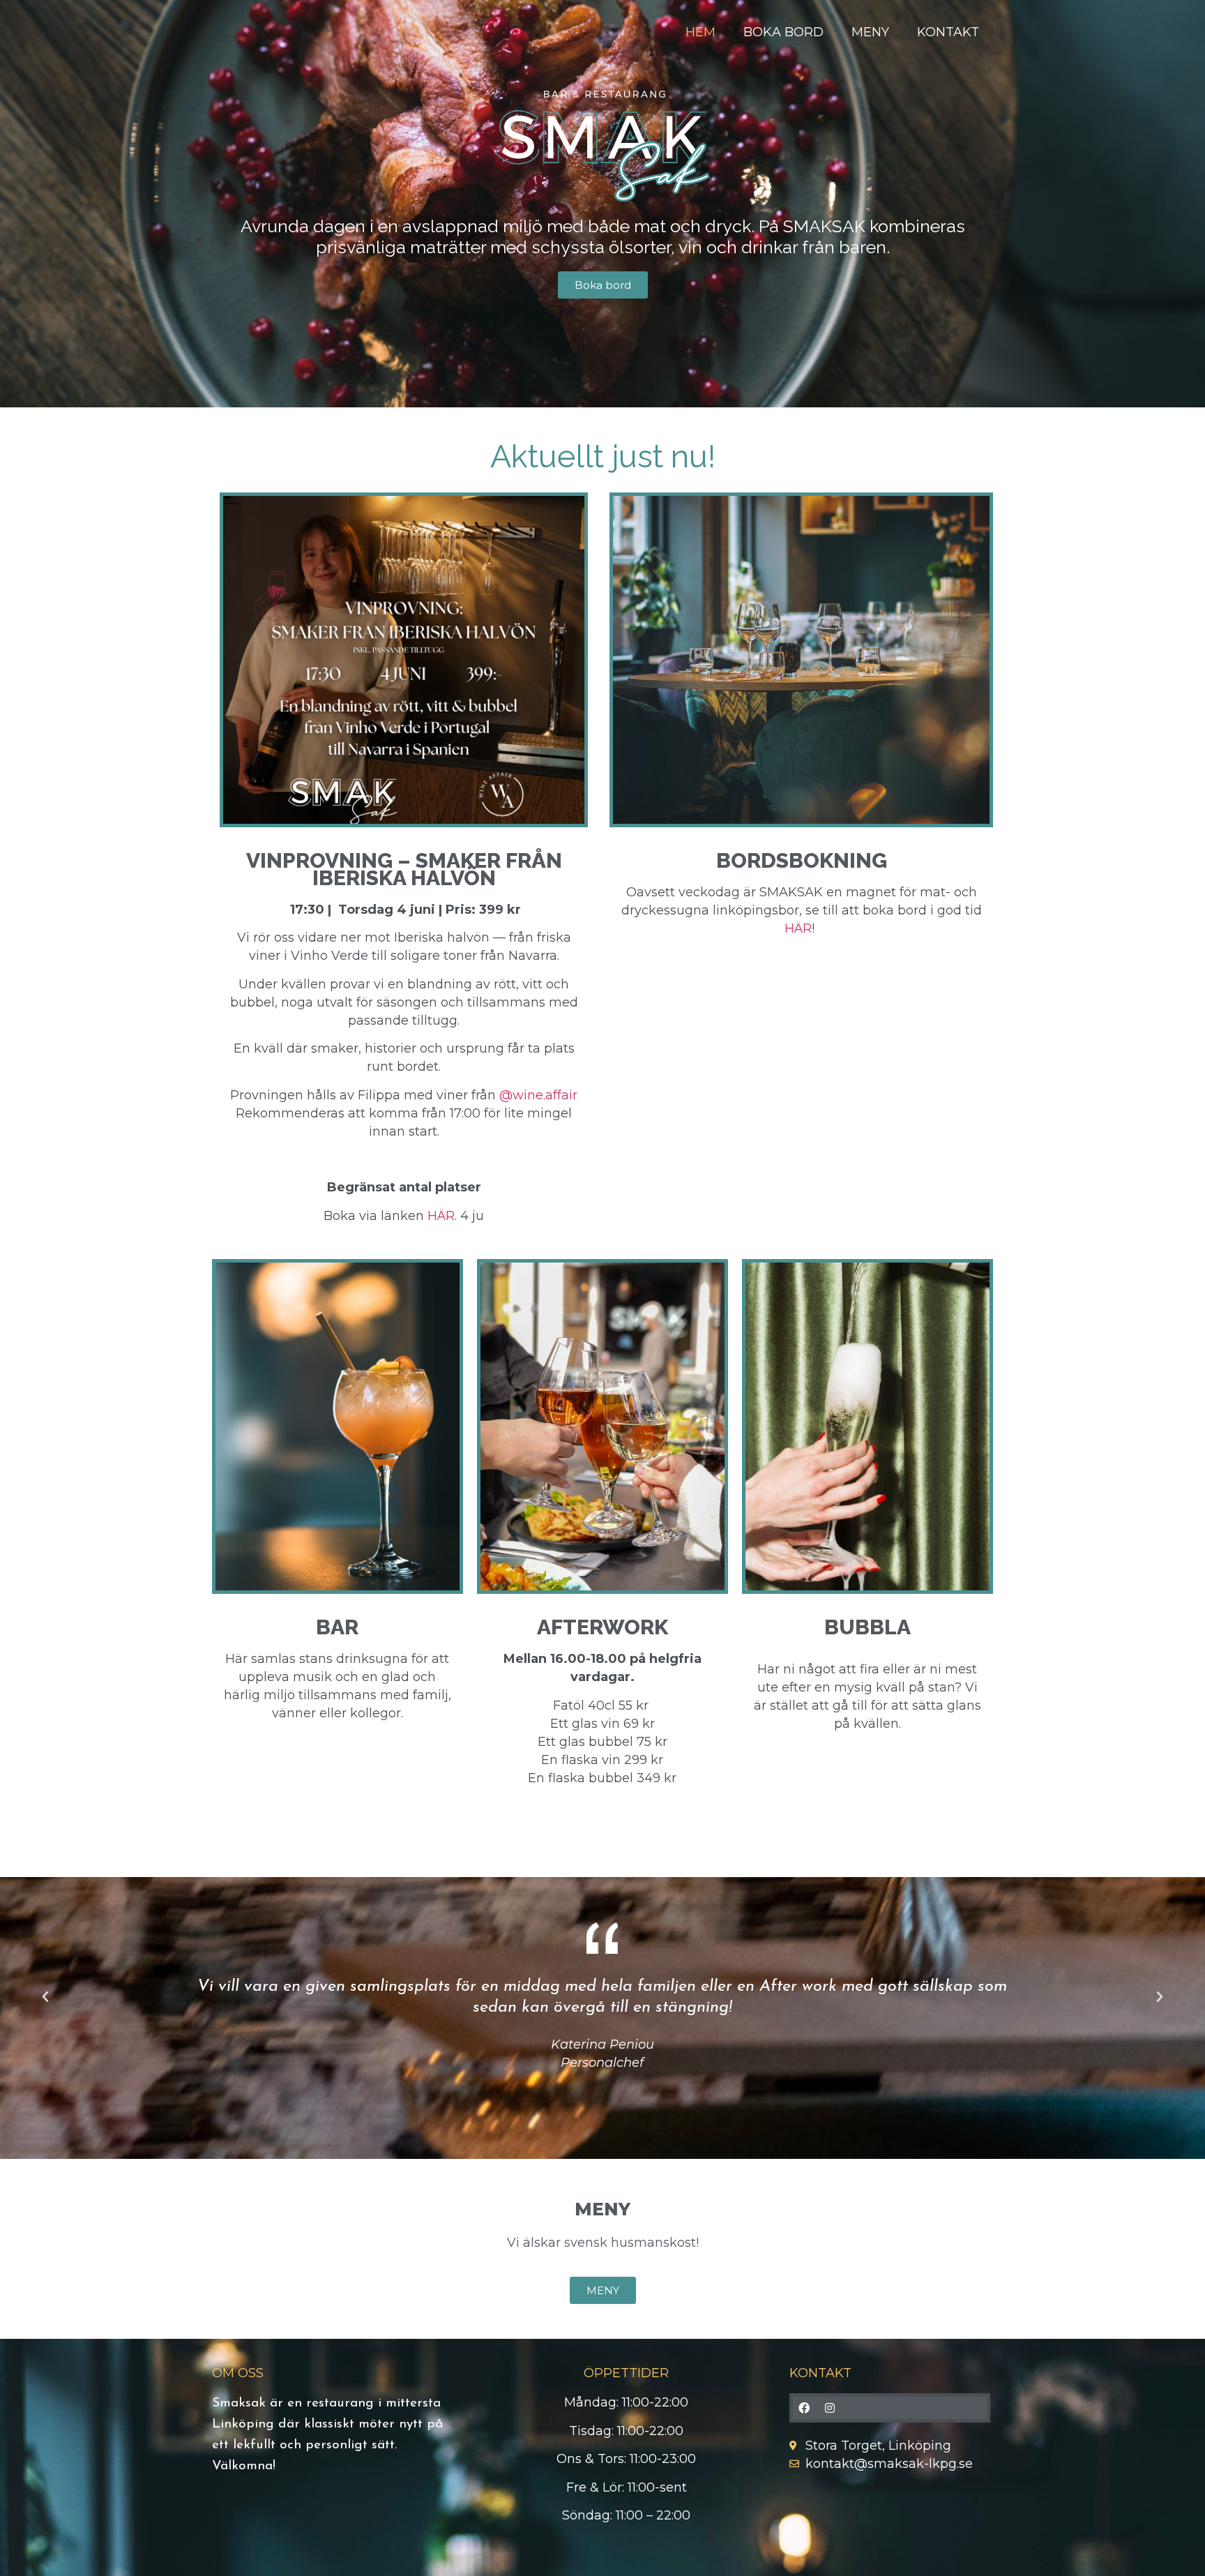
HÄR (441, 1216)
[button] (45, 1997)
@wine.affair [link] (538, 1095)
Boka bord (783, 32)
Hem (700, 32)
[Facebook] (804, 2408)
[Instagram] (830, 2408)
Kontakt (948, 32)
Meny (870, 32)
